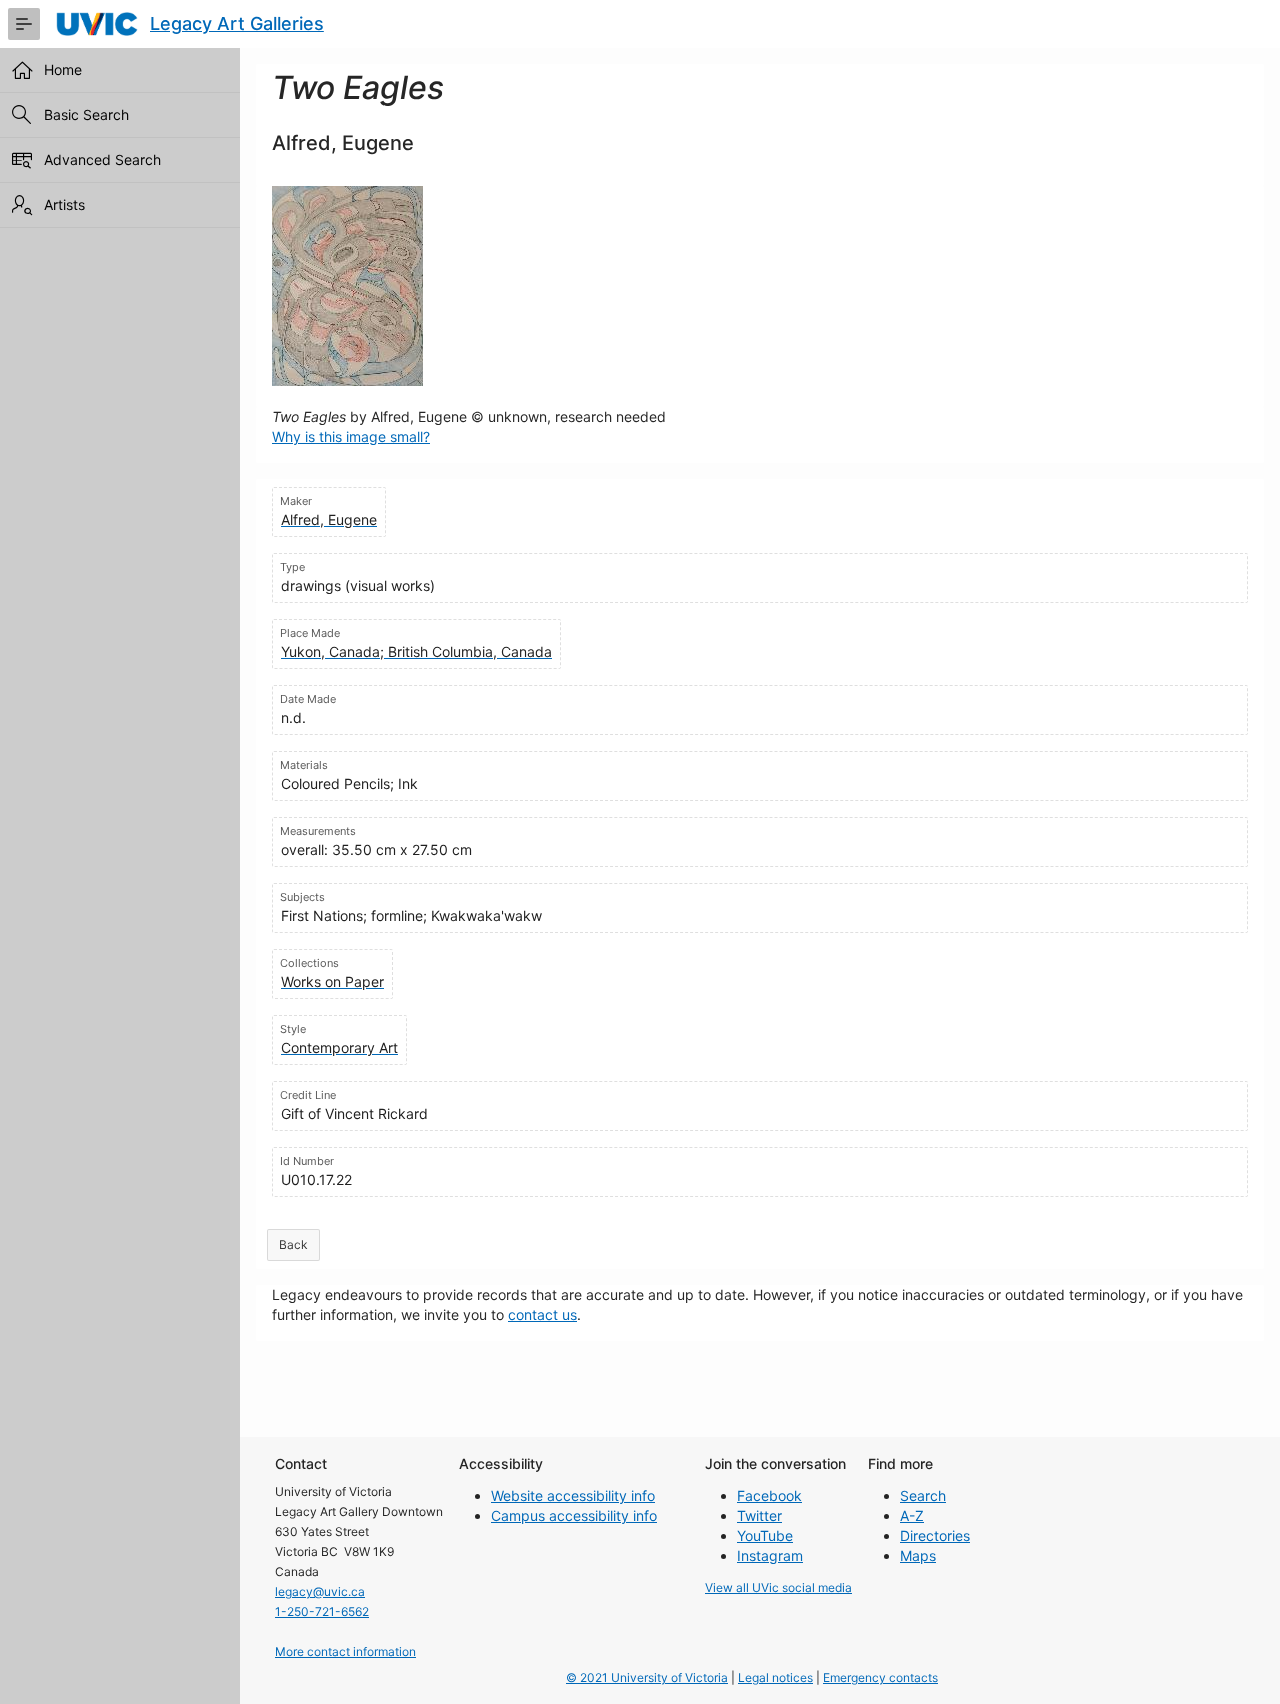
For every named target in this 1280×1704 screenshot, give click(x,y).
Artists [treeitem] (64, 204)
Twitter (759, 1515)
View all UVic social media (778, 1587)
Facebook (769, 1495)
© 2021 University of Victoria (647, 1677)
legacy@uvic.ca (320, 1591)
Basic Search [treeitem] (86, 114)
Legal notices (775, 1677)
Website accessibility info (573, 1495)
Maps (918, 1555)
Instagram (770, 1555)
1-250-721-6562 (322, 1611)
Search (923, 1495)
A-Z (912, 1515)
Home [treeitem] (63, 69)
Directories (935, 1535)
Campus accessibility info (574, 1515)
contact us (542, 1314)
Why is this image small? (351, 436)
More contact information (345, 1651)
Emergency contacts (880, 1677)
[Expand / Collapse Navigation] (24, 24)
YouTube (765, 1535)
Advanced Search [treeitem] (102, 159)
